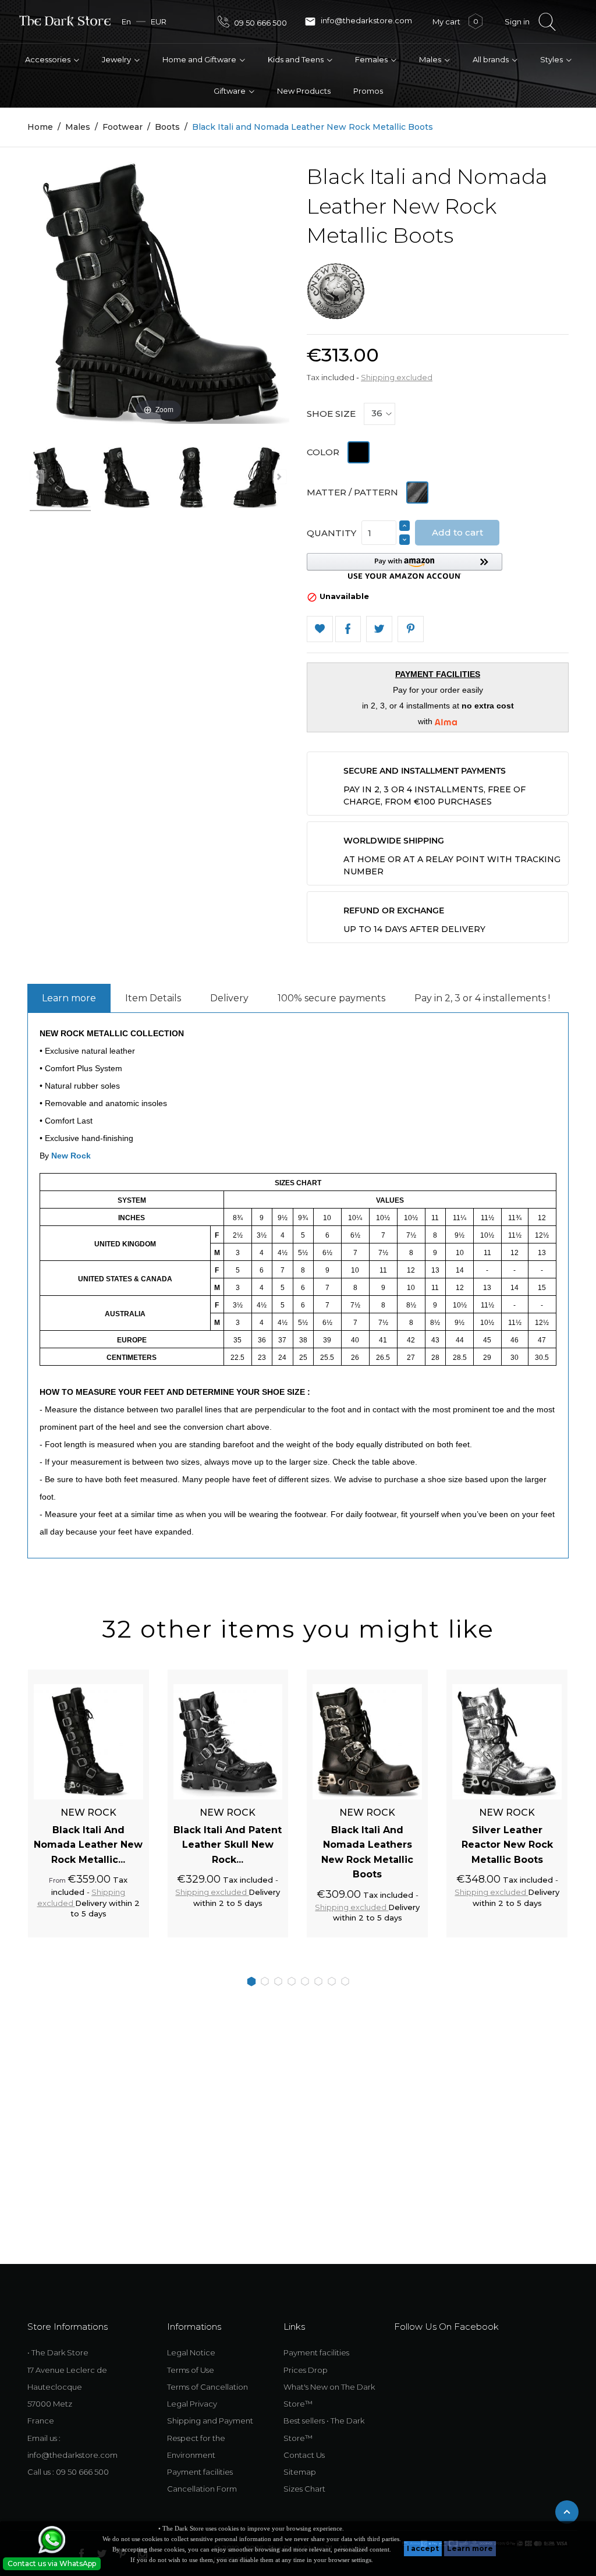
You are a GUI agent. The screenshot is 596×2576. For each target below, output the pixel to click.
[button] (405, 566)
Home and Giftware (200, 59)
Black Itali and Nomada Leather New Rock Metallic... (88, 1845)
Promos (368, 91)
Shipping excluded (397, 377)
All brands (492, 59)
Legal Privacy (192, 2404)
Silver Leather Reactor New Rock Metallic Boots (507, 1845)
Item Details (153, 998)
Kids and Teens (297, 59)
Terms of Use (191, 2370)
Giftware (230, 91)
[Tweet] (379, 629)
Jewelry (117, 59)
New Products (304, 91)
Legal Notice (191, 2352)
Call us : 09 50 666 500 (68, 2472)
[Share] (348, 629)
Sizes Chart (304, 2489)
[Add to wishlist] (107, 1676)
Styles (552, 59)
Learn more (470, 2548)
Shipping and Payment (210, 2421)
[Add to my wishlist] (320, 629)
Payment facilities (200, 2472)
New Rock (71, 1156)
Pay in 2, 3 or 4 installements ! (482, 998)
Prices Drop (306, 2370)
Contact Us (304, 2455)
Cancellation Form (202, 2489)
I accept (423, 2548)
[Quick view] (127, 1676)
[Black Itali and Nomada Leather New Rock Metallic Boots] (75, 479)
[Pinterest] (411, 629)
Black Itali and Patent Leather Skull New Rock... (228, 1845)
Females (372, 59)
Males (431, 59)
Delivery (229, 998)
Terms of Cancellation (207, 2387)
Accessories (49, 59)
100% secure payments (331, 998)
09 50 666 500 (260, 23)
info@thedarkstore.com (358, 22)
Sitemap (300, 2472)
